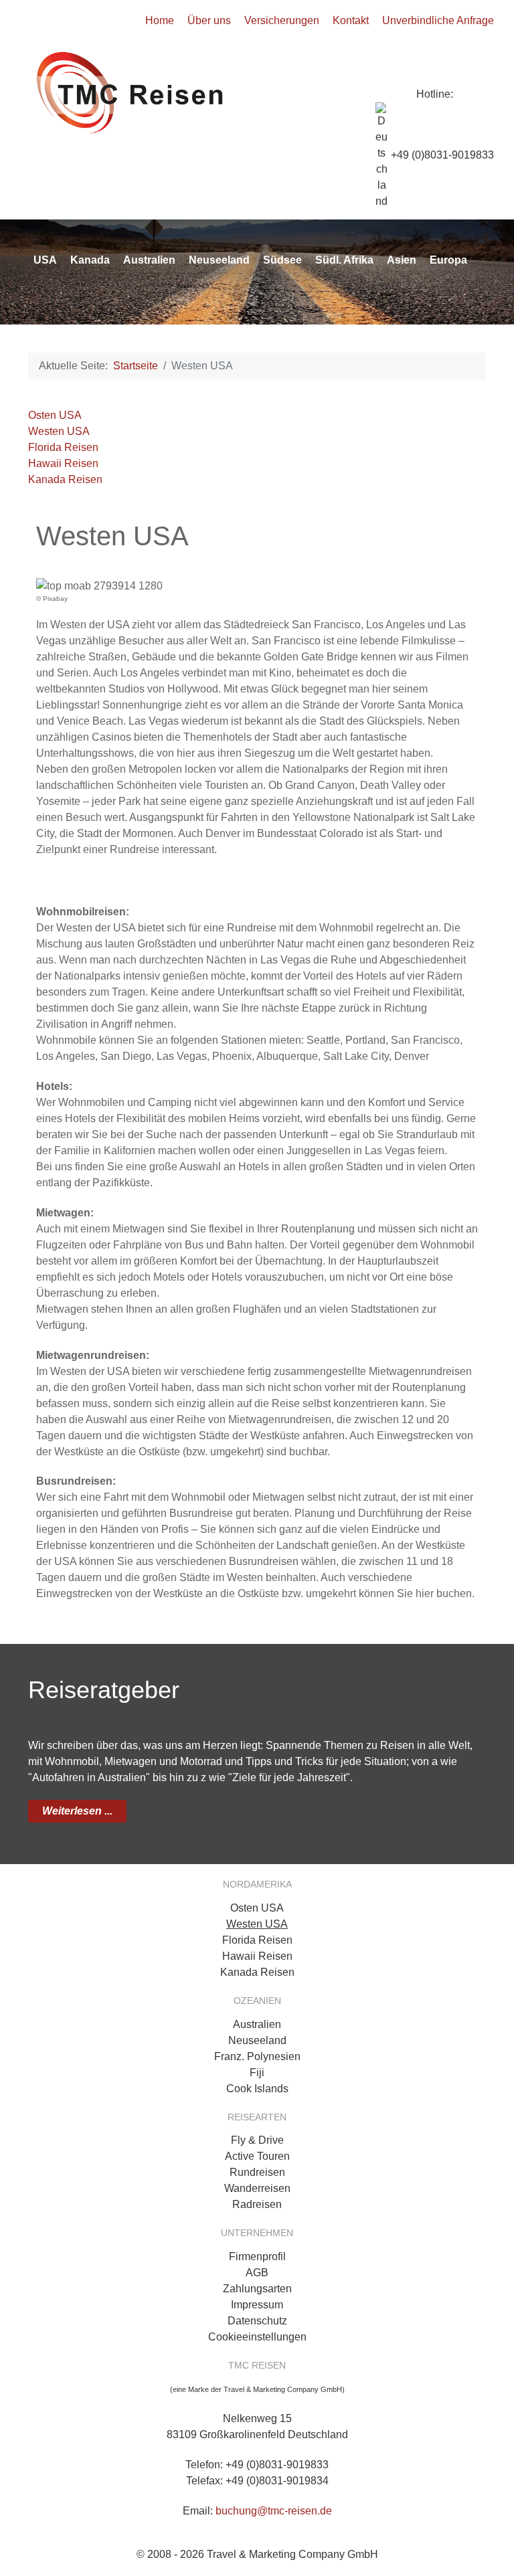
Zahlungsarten (257, 2289)
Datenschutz (257, 2321)
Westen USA (59, 431)
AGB (257, 2273)
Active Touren (257, 2156)
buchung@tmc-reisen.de (274, 2511)
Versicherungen (282, 20)
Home (160, 20)
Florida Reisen (63, 447)
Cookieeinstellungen (257, 2337)
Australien (257, 2024)
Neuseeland (257, 2040)
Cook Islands (257, 2089)
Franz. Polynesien (257, 2056)
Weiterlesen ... (77, 1811)
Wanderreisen (257, 2188)
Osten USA (55, 415)
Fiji (257, 2073)
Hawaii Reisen (63, 463)
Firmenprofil (257, 2257)
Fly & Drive (257, 2140)
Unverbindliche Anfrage (438, 20)
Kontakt (351, 20)
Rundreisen (257, 2172)
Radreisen (257, 2204)
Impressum (257, 2305)
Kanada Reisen (65, 479)
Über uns (209, 20)
